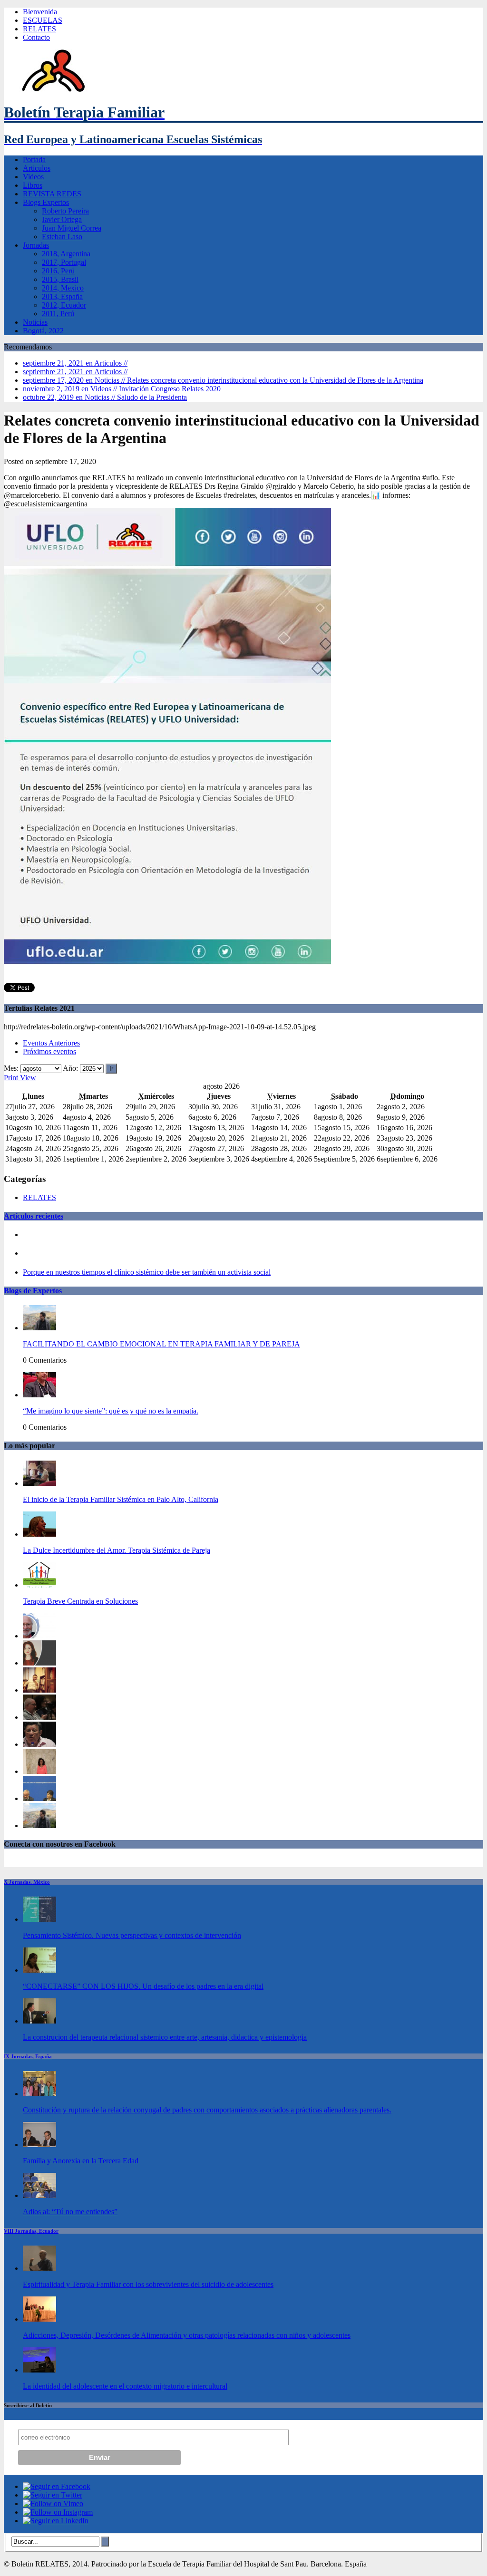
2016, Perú (58, 271)
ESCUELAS (43, 20)
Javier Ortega (62, 219)
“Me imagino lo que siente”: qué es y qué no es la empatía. (111, 1411)
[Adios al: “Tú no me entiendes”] (39, 2195)
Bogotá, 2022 (43, 331)
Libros (33, 185)
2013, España (62, 296)
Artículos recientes (34, 1216)
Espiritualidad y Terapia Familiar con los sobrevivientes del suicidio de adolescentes (148, 2284)
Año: (70, 1068)
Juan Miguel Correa (72, 228)
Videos (33, 177)
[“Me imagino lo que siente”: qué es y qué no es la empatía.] (39, 1395)
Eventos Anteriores (51, 1043)
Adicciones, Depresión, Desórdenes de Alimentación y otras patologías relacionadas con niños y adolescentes (187, 2335)
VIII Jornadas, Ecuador (31, 2231)
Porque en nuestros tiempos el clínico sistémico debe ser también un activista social (147, 1272)
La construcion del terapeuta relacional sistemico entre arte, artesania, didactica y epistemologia (165, 2037)
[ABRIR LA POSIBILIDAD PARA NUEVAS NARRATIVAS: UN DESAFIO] (39, 1771)
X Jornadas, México (27, 1882)
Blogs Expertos (46, 202)
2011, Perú (58, 314)
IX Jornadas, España (28, 2056)
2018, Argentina (66, 254)
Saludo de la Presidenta (105, 397)
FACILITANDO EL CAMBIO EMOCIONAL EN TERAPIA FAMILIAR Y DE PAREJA (161, 1344)
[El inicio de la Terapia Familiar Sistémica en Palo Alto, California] (39, 1483)
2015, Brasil (60, 279)
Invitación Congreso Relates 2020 (122, 389)
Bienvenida (40, 12)
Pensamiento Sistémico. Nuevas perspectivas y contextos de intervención (132, 1935)
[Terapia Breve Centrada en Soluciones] (39, 1585)
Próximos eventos (49, 1051)
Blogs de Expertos (33, 1291)
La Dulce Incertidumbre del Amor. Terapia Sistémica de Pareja (117, 1550)
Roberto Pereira (65, 211)
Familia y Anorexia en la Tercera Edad (81, 2161)
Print (20, 1078)
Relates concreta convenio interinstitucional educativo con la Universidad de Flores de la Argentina (223, 380)
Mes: (11, 1068)
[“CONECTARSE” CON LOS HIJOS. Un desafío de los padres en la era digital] (39, 1970)
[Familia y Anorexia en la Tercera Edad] (39, 2145)
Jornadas (36, 245)
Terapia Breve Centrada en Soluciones (80, 1601)
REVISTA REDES (52, 194)
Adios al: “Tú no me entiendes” (70, 2212)
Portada (34, 160)
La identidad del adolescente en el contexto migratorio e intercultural (125, 2386)
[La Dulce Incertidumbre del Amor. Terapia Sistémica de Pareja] (39, 1534)
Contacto (36, 37)
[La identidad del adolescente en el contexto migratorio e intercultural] (39, 2370)
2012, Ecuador (64, 305)
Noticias (35, 322)
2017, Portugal (64, 262)
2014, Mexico (63, 288)
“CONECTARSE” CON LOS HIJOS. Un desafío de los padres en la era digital (143, 1986)
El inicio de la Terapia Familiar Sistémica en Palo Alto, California (121, 1499)
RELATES (39, 29)
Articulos (37, 168)
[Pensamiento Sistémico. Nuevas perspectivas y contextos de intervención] (39, 1919)
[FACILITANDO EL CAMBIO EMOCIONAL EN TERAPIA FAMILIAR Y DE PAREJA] (39, 1328)
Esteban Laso (62, 237)
